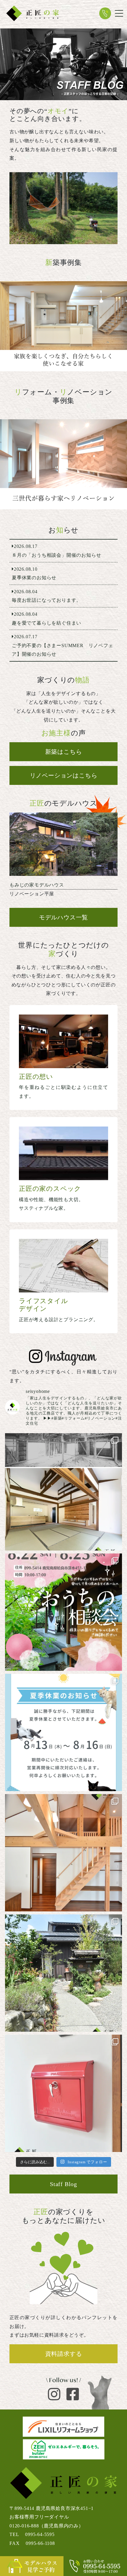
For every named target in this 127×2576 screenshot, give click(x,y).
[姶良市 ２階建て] (63, 326)
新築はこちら (64, 752)
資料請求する (64, 2354)
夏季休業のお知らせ (63, 573)
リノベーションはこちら (64, 775)
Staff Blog (63, 2184)
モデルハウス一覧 (63, 917)
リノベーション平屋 (63, 858)
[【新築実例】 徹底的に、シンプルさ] (63, 2093)
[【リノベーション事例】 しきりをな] (63, 1492)
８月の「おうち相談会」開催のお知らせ (63, 551)
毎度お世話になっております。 (63, 596)
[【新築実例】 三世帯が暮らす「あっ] (63, 1853)
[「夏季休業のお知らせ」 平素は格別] (63, 1732)
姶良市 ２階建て (63, 326)
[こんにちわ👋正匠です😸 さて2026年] (63, 1612)
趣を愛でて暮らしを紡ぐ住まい (63, 619)
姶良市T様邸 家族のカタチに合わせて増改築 (63, 464)
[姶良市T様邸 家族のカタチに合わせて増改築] (63, 464)
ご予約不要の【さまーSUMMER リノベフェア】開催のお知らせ (63, 645)
